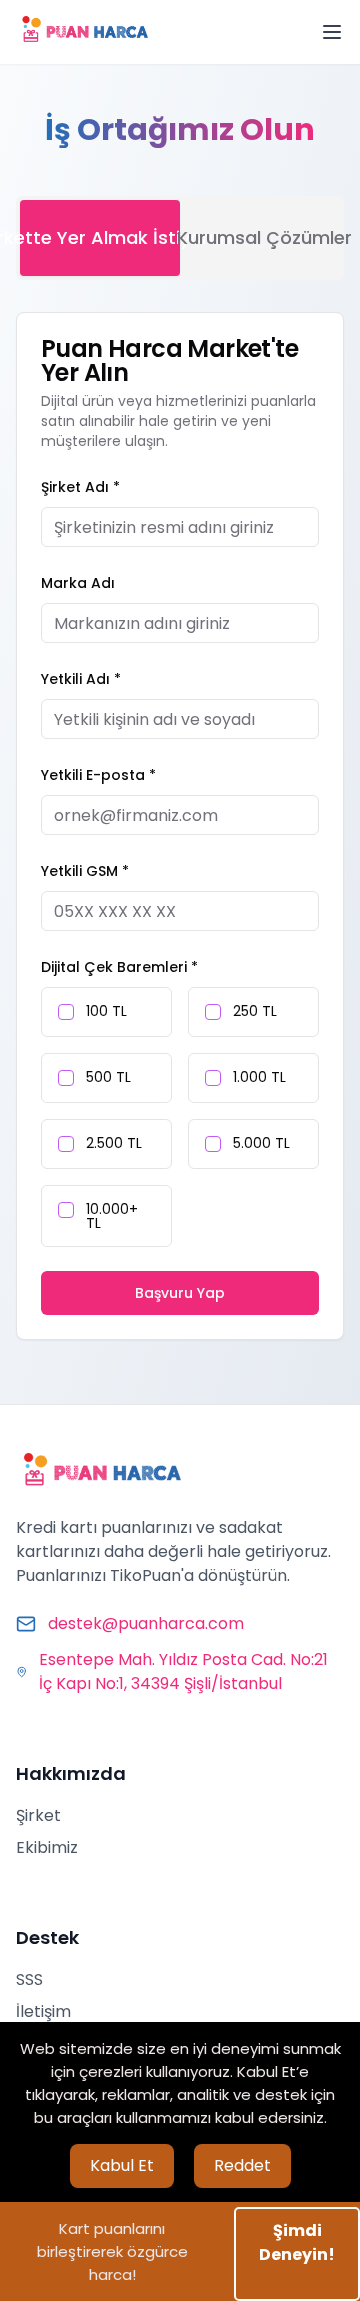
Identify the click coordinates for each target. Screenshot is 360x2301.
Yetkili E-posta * (98, 775)
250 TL (255, 1011)
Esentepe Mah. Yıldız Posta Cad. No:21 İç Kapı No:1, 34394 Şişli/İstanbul (183, 1671)
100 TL (106, 1011)
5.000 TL (261, 1143)
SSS (29, 1979)
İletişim (43, 2011)
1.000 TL (259, 1077)
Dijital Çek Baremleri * (119, 967)
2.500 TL (114, 1143)
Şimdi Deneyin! (297, 2242)
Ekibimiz (47, 1847)
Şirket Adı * (80, 487)
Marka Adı (78, 583)
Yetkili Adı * (81, 679)
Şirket (38, 1815)
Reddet (242, 2165)
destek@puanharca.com (146, 1623)
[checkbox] (66, 1012)
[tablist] (180, 238)
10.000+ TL (112, 1216)
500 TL (108, 1077)
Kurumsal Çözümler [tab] (260, 237)
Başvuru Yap (180, 1293)
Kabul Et (122, 2165)
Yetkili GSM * (85, 871)
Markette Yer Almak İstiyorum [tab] (100, 237)
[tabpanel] (180, 826)
